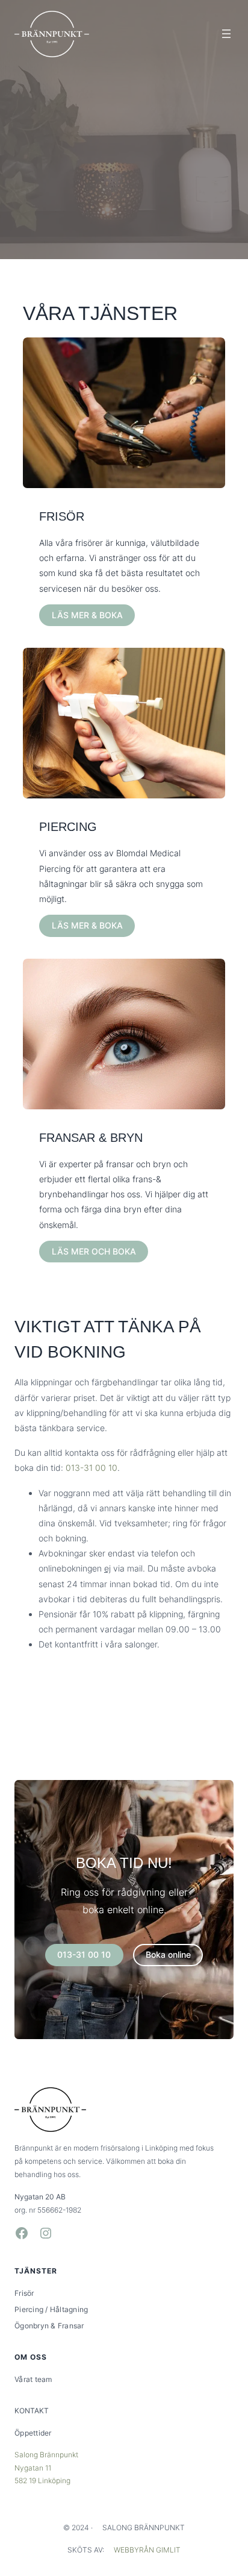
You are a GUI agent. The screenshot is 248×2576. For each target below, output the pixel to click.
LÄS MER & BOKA (87, 615)
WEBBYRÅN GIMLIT (147, 2550)
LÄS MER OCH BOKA (94, 1251)
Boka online (168, 1954)
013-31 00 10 (91, 1468)
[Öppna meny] (226, 34)
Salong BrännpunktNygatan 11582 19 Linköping (46, 2468)
